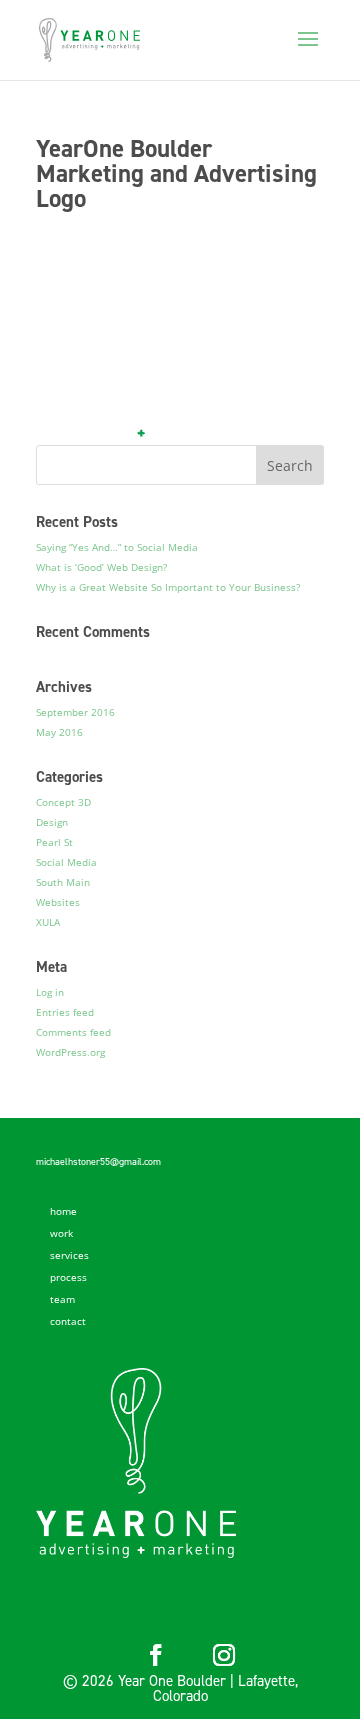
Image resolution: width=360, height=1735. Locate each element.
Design (52, 822)
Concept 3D (63, 802)
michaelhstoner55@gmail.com (98, 1161)
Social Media (66, 862)
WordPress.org (70, 1052)
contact (68, 1321)
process (68, 1277)
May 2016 (59, 732)
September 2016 (75, 712)
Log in (50, 992)
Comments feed (73, 1032)
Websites (58, 902)
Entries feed (65, 1012)
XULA (48, 922)
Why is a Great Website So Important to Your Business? (168, 587)
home (63, 1211)
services (69, 1255)
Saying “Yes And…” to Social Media (117, 547)
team (62, 1299)
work (61, 1233)
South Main (63, 882)
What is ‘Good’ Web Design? (101, 567)
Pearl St (54, 842)
